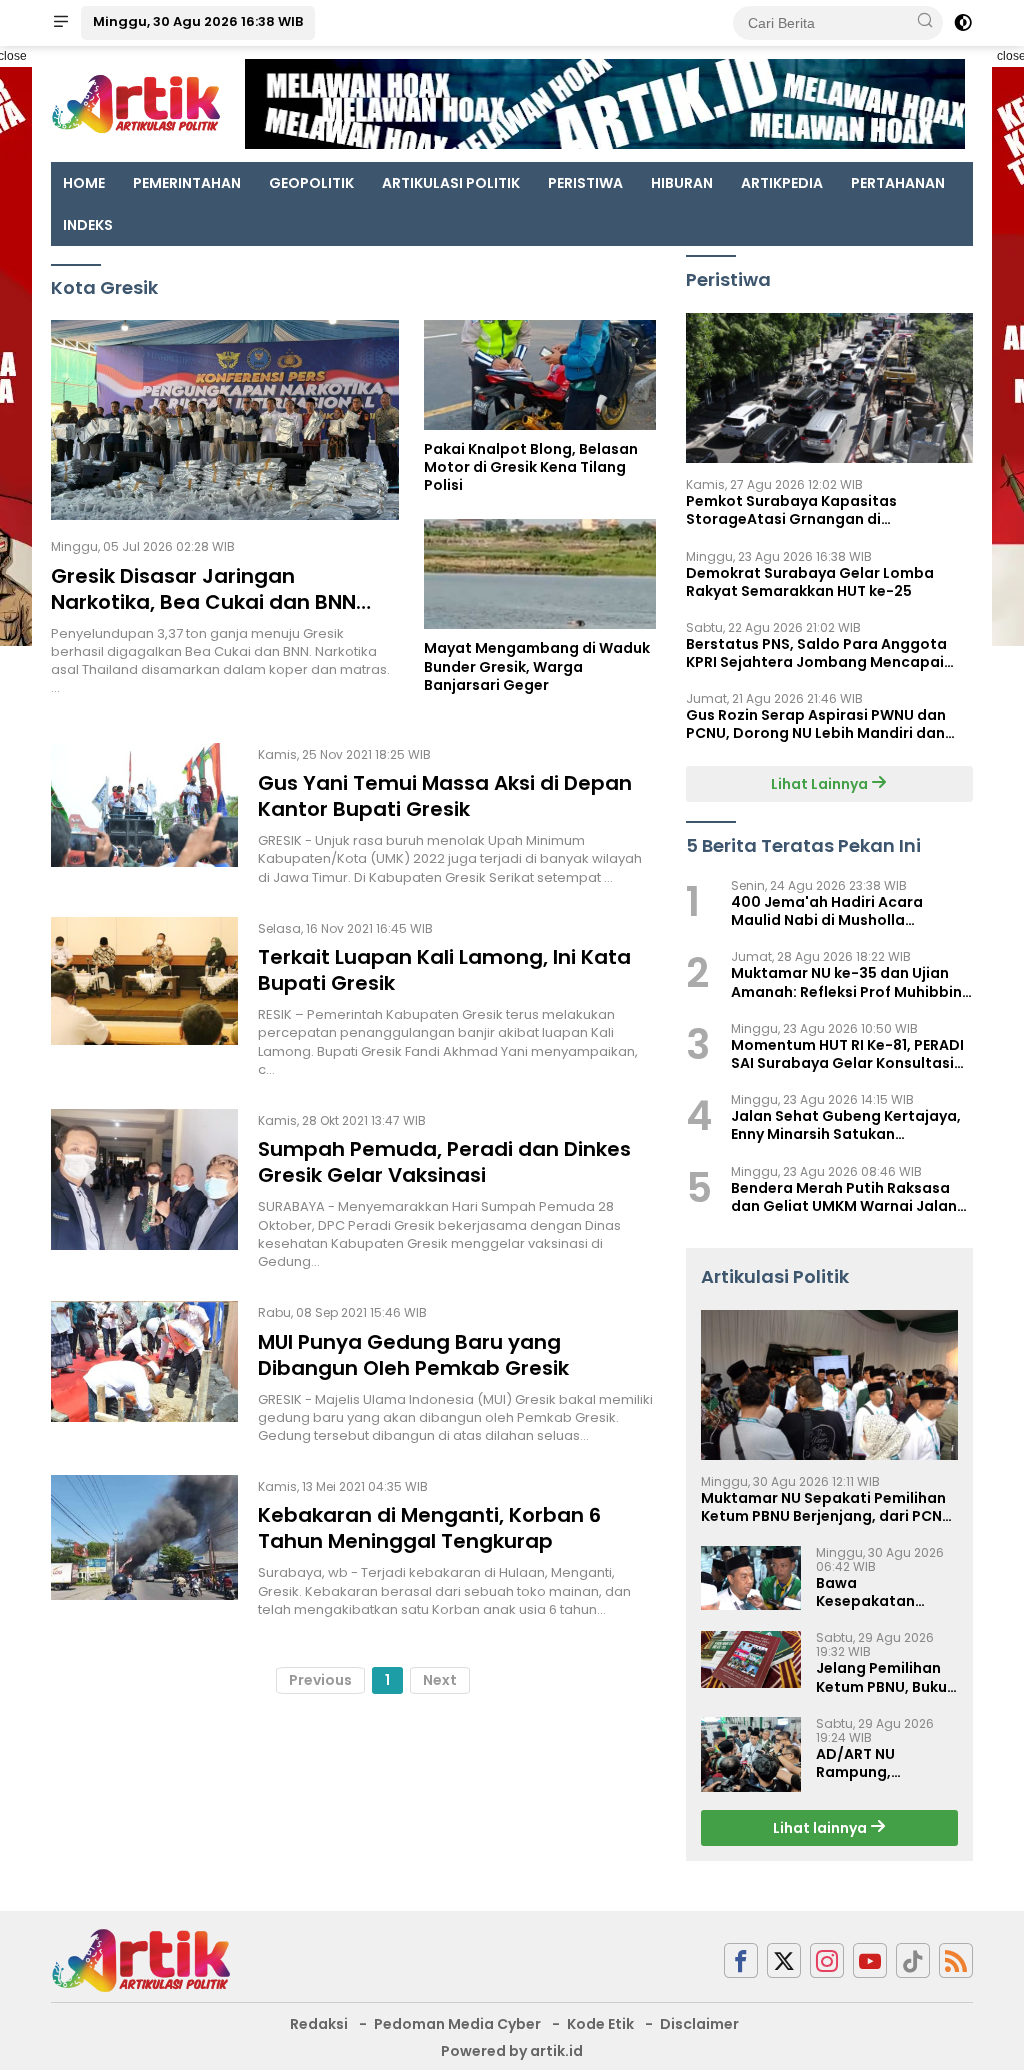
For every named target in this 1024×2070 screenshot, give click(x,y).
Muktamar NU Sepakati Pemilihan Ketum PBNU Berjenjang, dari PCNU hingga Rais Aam (826, 1507)
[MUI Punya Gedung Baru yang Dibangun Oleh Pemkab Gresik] (144, 1373)
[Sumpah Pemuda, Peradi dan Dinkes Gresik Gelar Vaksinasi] (144, 1190)
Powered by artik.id (512, 2051)
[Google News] (913, 1960)
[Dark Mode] (963, 23)
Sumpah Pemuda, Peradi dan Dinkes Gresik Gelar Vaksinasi (444, 1162)
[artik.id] (141, 1959)
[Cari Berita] (925, 22)
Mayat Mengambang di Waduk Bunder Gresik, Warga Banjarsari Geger (537, 666)
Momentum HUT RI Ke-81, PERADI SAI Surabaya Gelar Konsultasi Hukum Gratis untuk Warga (847, 1054)
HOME (84, 183)
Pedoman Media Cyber (457, 2024)
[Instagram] (827, 1960)
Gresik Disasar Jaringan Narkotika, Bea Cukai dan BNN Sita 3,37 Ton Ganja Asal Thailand (221, 602)
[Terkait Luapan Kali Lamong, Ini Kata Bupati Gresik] (144, 998)
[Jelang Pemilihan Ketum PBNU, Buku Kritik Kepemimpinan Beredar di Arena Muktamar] (751, 1659)
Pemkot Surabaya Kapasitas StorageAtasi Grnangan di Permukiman (791, 510)
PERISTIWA (585, 183)
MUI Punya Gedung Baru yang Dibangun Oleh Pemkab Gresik (413, 1355)
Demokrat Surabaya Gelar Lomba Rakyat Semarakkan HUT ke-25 (810, 582)
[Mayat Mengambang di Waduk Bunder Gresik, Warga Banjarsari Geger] (540, 574)
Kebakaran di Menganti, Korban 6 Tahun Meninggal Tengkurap (429, 1528)
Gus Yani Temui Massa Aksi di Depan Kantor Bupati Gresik (445, 796)
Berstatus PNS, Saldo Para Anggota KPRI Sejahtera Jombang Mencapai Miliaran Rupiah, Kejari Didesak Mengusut (816, 653)
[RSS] (956, 1960)
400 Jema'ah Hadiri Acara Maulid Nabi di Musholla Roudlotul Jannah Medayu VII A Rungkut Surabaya (844, 911)
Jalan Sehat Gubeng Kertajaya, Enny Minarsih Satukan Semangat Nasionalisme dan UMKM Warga (846, 1125)
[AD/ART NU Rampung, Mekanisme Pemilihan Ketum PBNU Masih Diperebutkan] (751, 1754)
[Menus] (61, 23)
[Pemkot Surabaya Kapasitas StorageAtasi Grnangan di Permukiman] (829, 388)
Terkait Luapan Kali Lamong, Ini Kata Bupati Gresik (444, 970)
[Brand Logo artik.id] (136, 103)
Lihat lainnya (821, 1828)
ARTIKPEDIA (782, 183)
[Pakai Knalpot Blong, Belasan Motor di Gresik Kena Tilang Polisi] (540, 375)
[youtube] (870, 1960)
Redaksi (319, 2024)
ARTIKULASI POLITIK (451, 183)
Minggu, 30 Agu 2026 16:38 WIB (198, 21)
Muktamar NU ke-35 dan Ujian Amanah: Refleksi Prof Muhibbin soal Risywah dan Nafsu (846, 982)
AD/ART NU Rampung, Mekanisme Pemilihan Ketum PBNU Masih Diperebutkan (877, 1763)
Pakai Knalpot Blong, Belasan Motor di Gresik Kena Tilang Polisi (531, 467)
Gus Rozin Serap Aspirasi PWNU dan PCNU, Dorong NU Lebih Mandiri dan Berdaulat (816, 724)
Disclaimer (699, 2024)
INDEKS (88, 225)
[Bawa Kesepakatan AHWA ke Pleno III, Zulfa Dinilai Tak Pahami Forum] (751, 1578)
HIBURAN (682, 183)
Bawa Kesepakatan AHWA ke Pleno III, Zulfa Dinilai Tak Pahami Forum (879, 1592)
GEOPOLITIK (311, 183)
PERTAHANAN (898, 183)
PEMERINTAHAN (187, 183)
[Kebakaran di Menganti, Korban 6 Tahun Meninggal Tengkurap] (144, 1547)
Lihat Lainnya (821, 784)
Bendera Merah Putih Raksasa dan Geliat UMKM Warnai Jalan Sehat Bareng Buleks (844, 1197)
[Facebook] (741, 1960)
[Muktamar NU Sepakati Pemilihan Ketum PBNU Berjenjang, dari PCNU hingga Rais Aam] (829, 1385)
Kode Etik (600, 2024)
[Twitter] (784, 1960)
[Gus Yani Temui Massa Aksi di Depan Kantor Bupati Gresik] (144, 815)
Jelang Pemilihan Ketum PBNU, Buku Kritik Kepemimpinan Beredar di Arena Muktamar (881, 1677)
